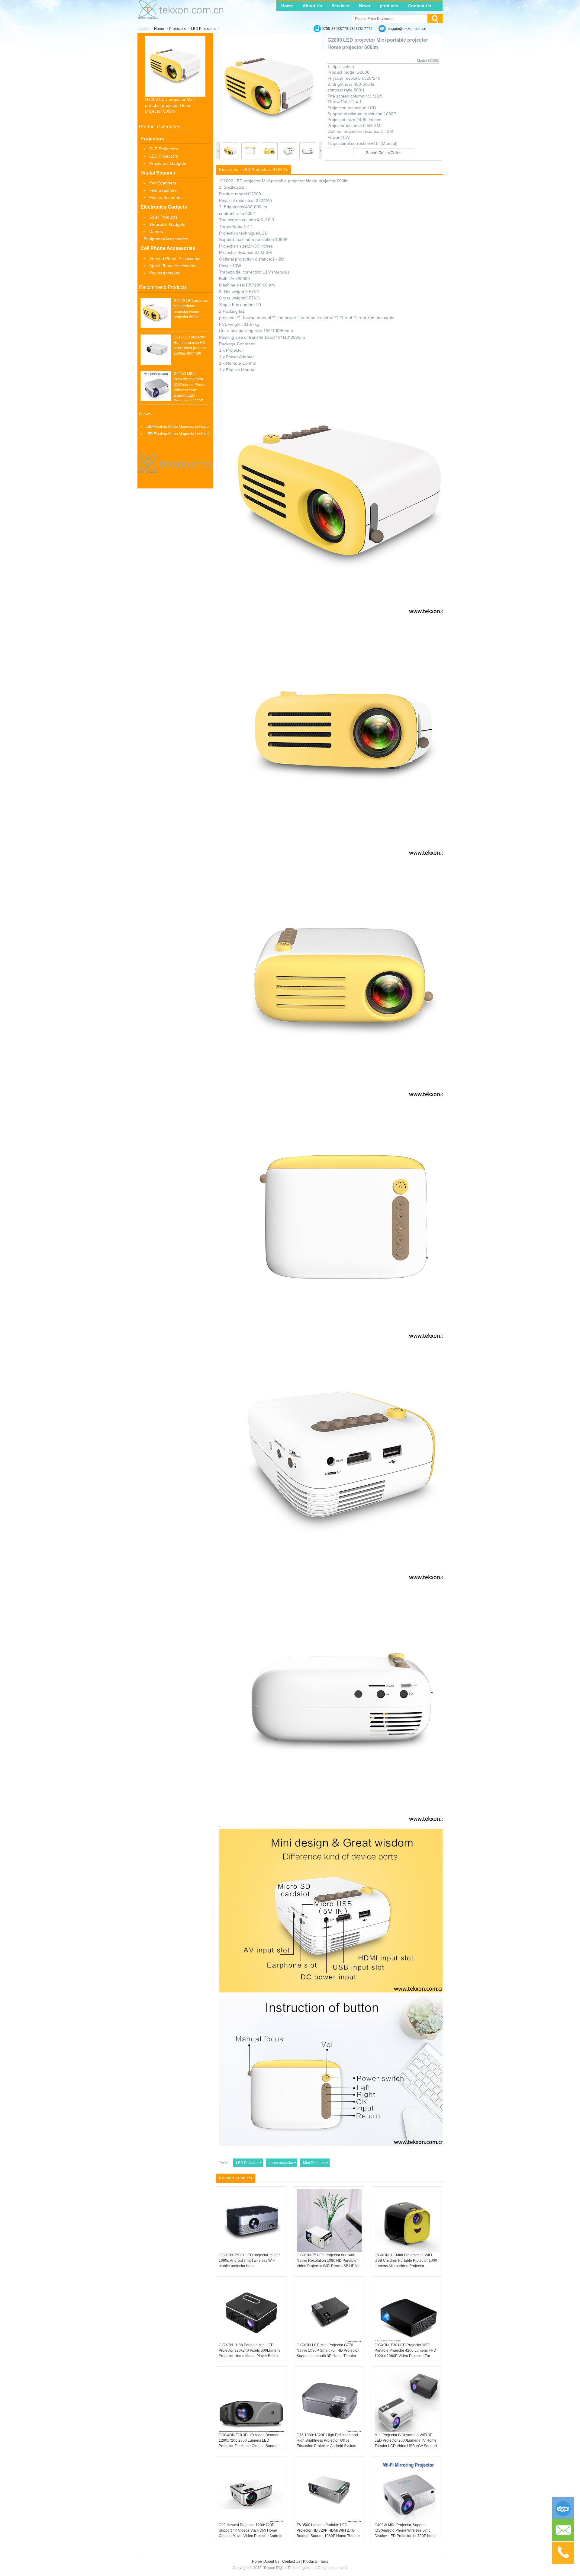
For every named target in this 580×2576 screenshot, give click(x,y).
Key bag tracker (164, 273)
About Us (312, 6)
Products (310, 2562)
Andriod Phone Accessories (175, 258)
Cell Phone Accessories (168, 248)
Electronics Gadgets (164, 207)
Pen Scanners (163, 183)
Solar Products (163, 217)
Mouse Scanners (165, 197)
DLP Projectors (164, 149)
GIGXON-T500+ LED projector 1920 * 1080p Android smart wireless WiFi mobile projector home (249, 2261)
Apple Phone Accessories (173, 266)
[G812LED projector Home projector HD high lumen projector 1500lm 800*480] (156, 350)
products (389, 6)
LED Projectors (203, 29)
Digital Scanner (158, 173)
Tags (324, 2562)
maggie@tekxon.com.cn (406, 29)
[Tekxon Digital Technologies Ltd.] (180, 18)
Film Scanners (163, 190)
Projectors (177, 29)
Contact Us (420, 6)
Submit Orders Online (384, 153)
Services (340, 6)
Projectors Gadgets (168, 163)
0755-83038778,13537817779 (347, 29)
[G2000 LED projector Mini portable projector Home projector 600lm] (156, 313)
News (364, 6)
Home (287, 6)
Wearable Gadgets (167, 224)
